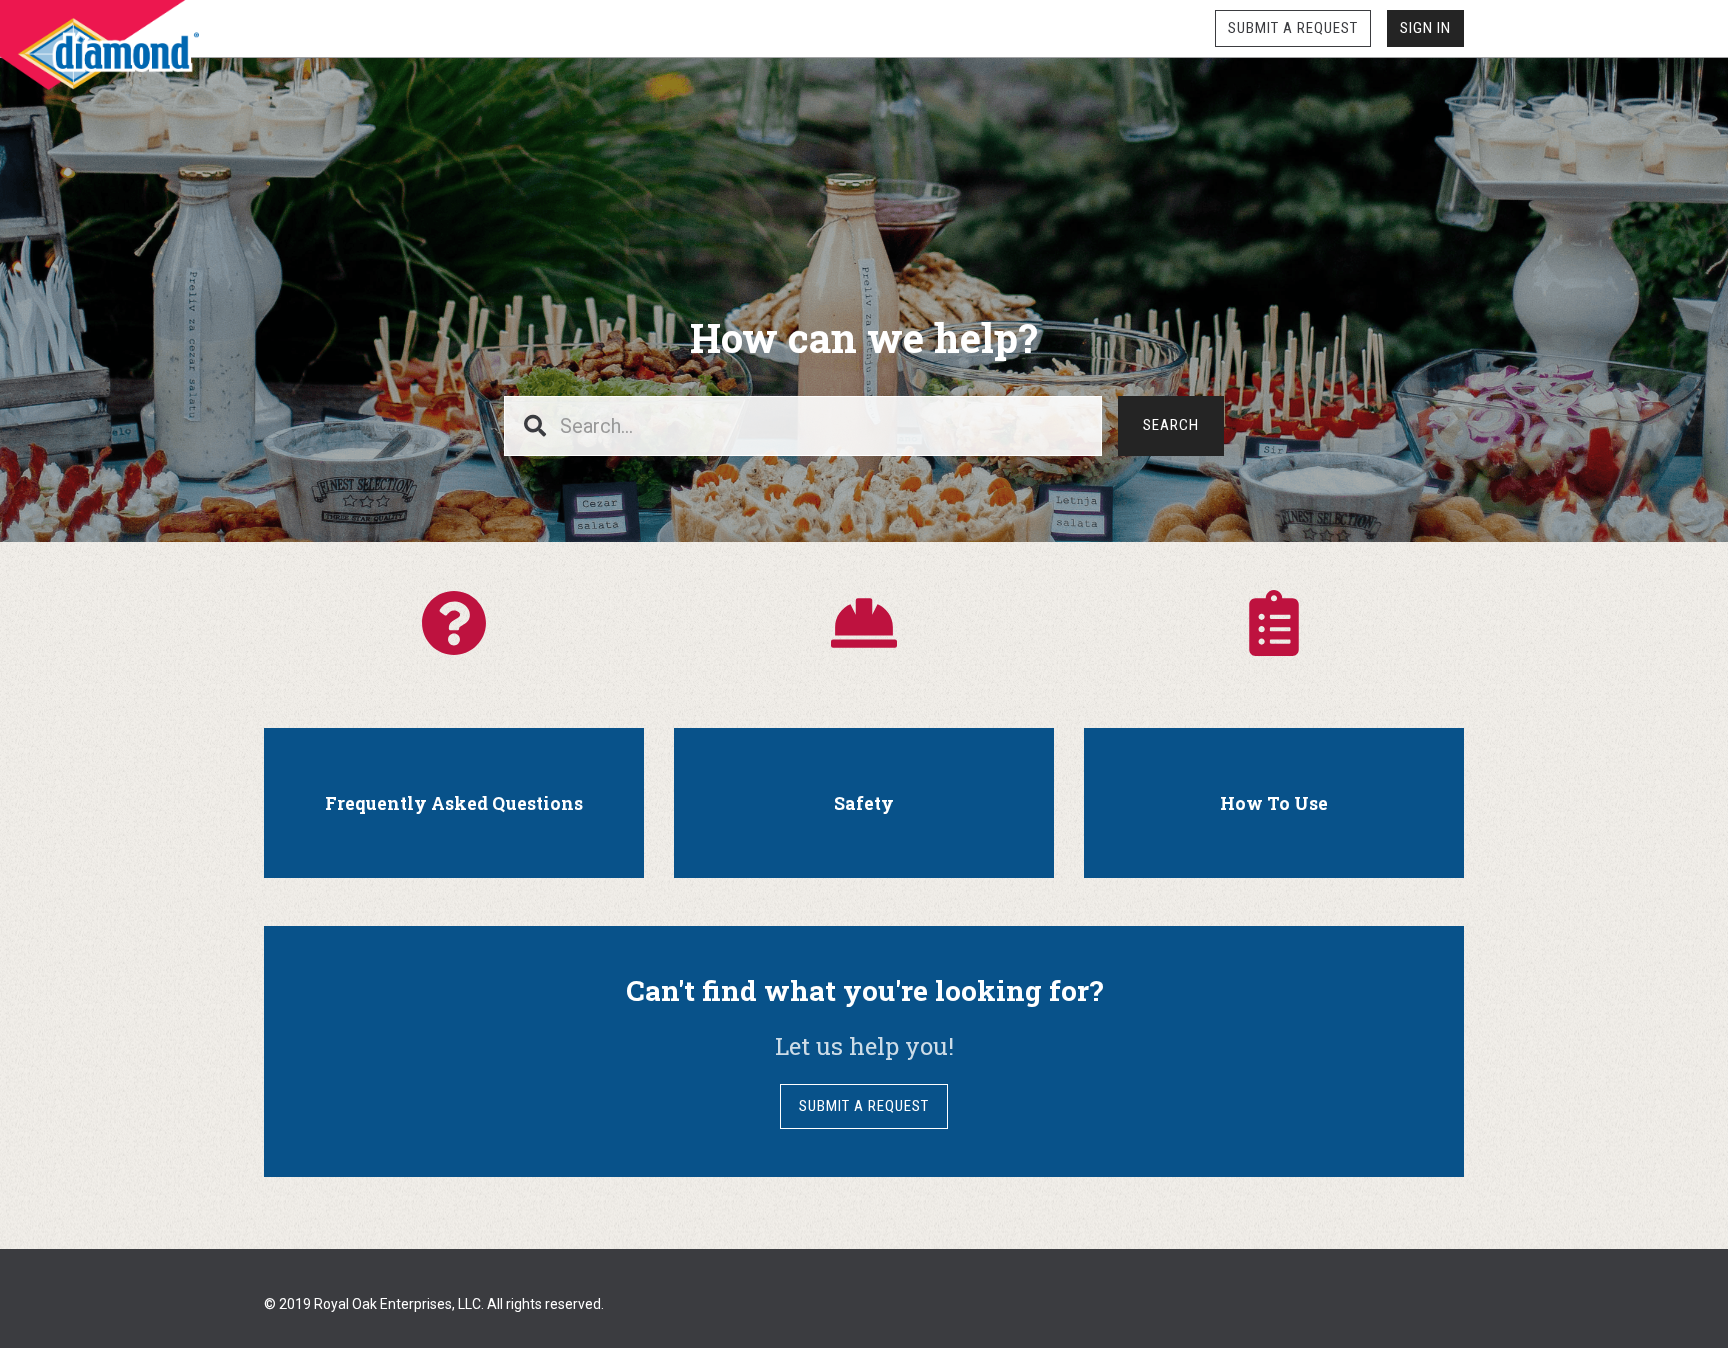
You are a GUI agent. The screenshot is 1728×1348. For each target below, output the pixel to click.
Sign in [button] (1425, 28)
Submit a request (1293, 28)
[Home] (99, 45)
